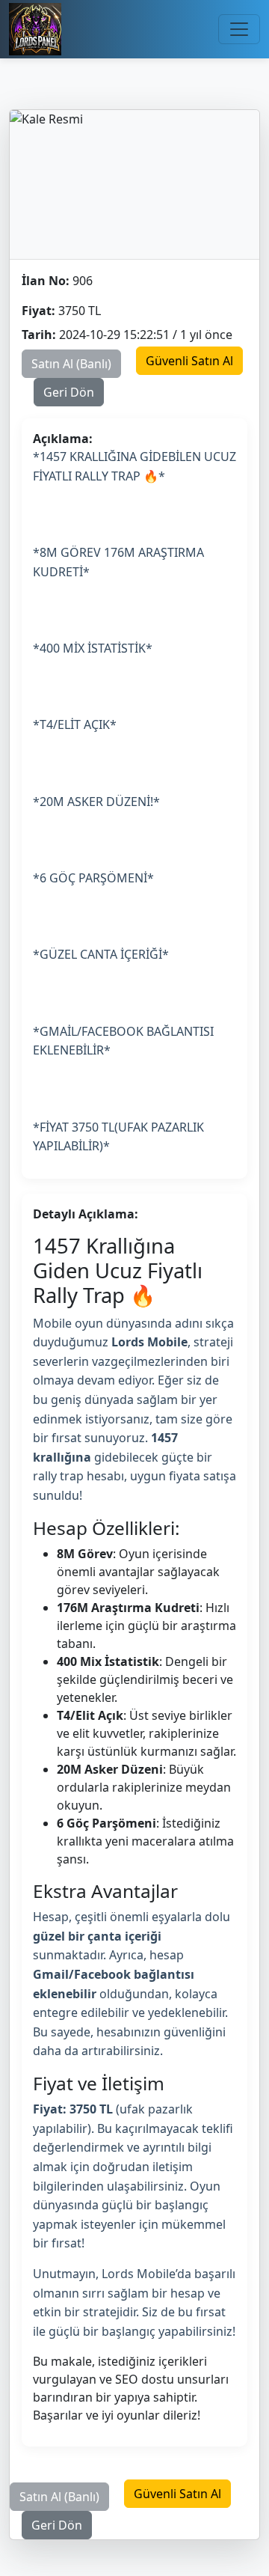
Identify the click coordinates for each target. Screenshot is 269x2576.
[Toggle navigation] (239, 29)
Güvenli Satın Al (189, 361)
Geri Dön (69, 392)
